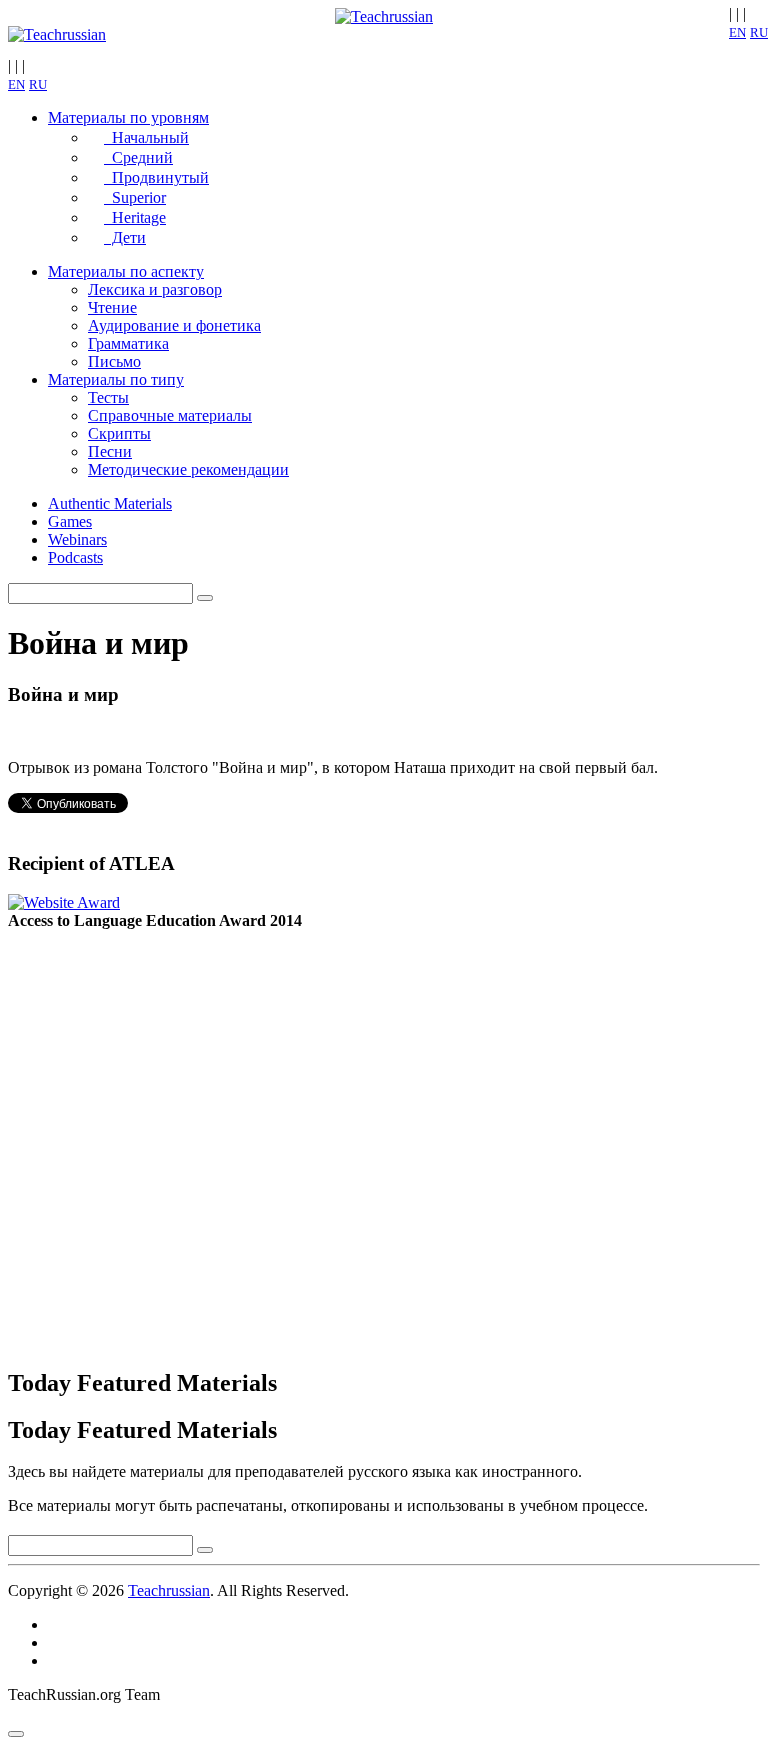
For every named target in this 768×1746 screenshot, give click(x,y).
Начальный (146, 137)
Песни (110, 451)
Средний (138, 157)
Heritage (135, 217)
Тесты (108, 397)
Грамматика (128, 343)
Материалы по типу (116, 379)
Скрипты (119, 433)
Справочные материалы (170, 415)
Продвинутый (156, 177)
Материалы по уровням (128, 117)
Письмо (114, 361)
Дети (125, 237)
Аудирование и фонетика (174, 325)
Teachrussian (169, 1590)
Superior (135, 197)
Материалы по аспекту (126, 271)
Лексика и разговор (155, 289)
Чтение (112, 307)
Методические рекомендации (188, 469)
